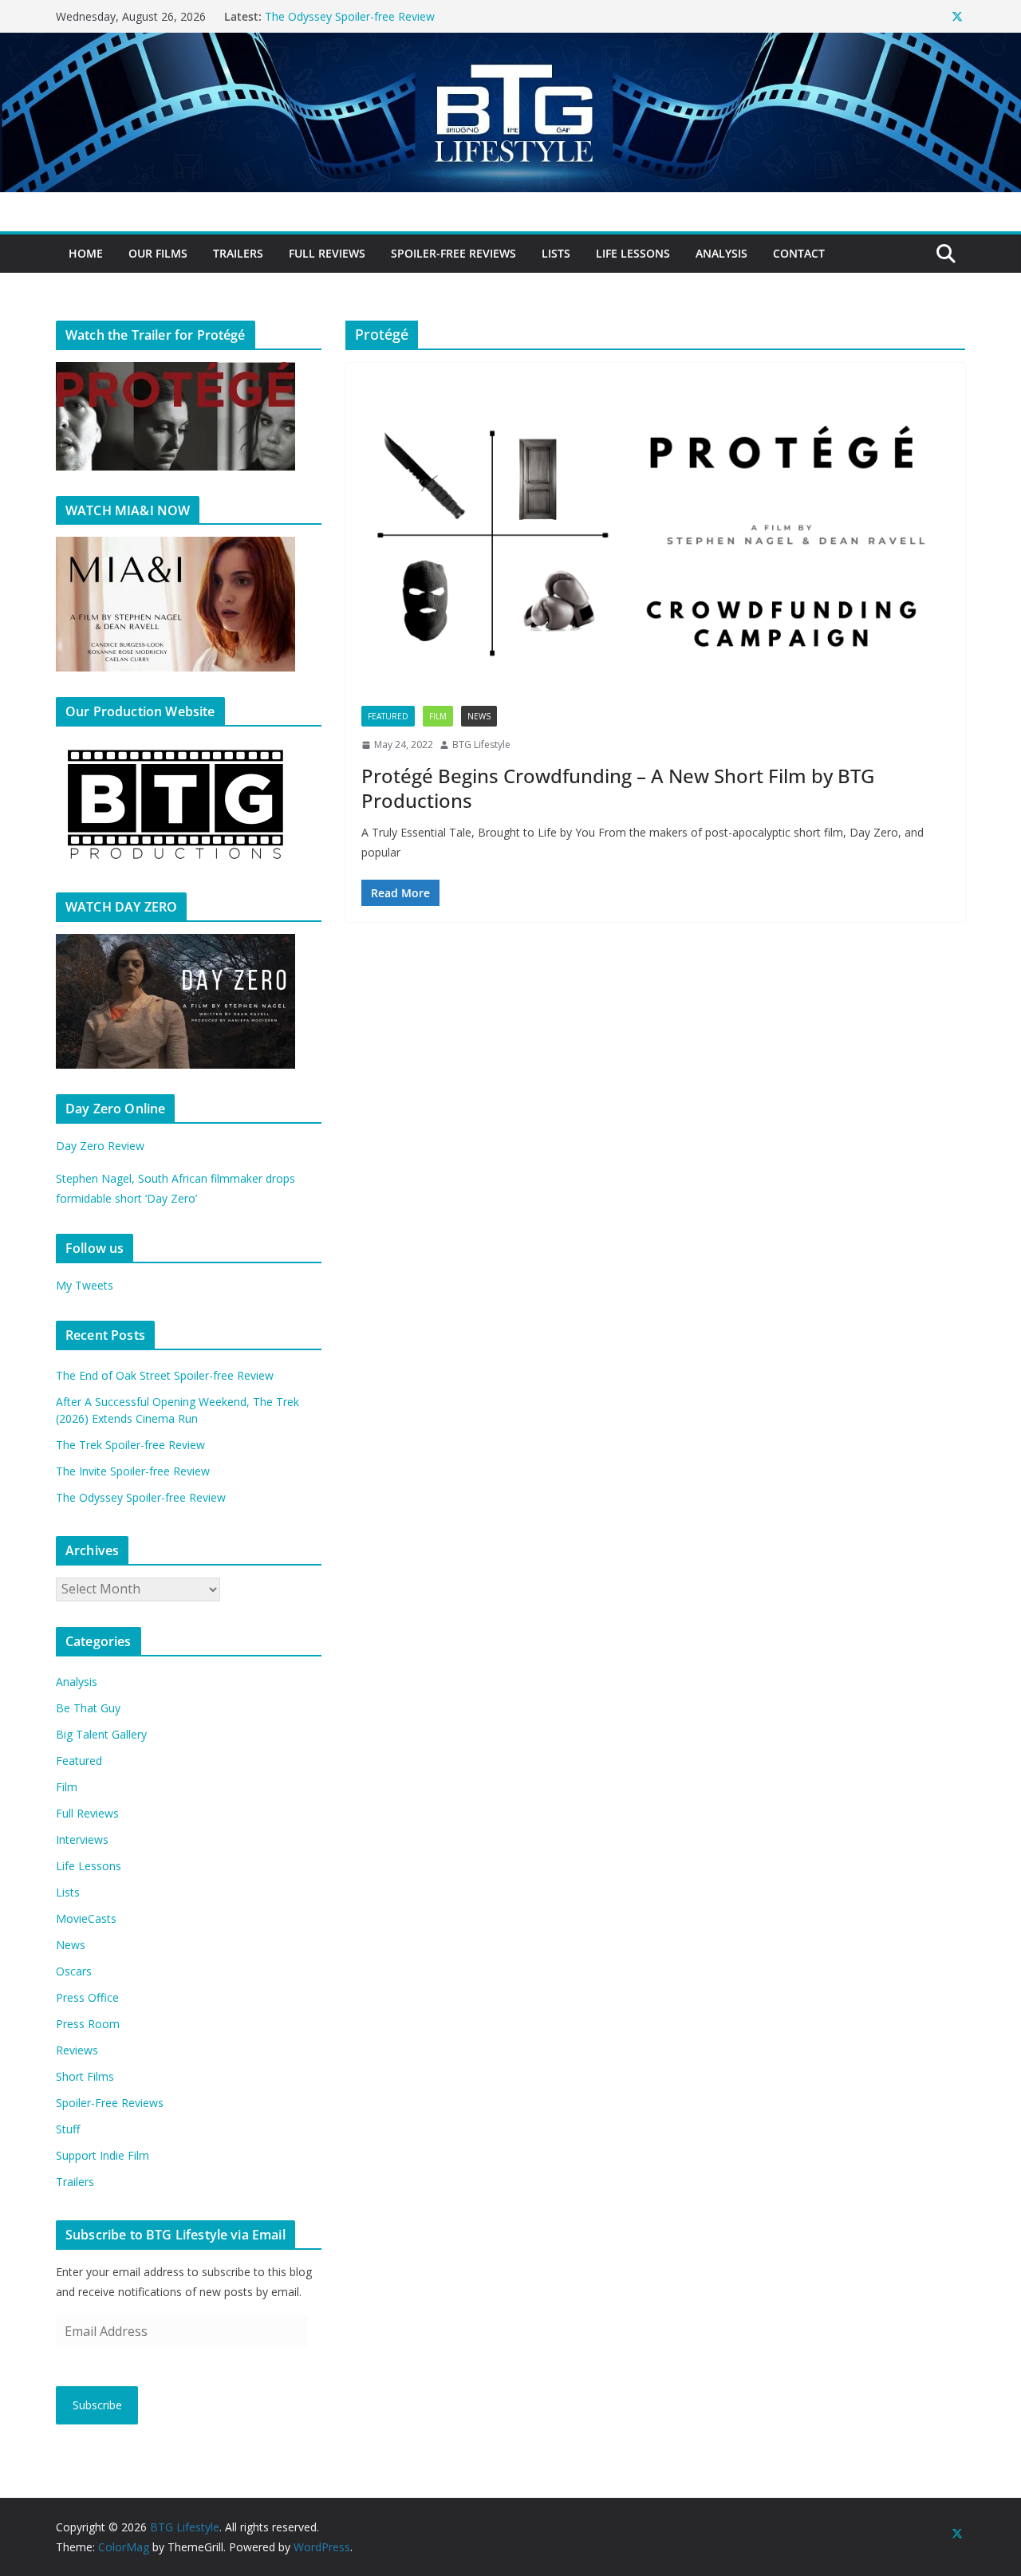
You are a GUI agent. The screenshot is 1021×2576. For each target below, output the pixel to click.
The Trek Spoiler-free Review (130, 1445)
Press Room (88, 2024)
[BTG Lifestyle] (510, 44)
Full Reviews (327, 253)
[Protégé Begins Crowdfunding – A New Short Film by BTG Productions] (655, 542)
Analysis (721, 253)
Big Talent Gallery (101, 1734)
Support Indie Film (102, 2155)
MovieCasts (86, 1918)
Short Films (85, 2076)
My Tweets (85, 1285)
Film (438, 716)
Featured (388, 716)
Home (86, 253)
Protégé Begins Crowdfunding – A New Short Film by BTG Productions (618, 788)
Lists (556, 253)
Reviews (77, 2050)
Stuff (68, 2129)
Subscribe (97, 2405)
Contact (799, 253)
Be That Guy (88, 1708)
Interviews (82, 1839)
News (479, 716)
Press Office (87, 1997)
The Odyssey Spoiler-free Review (141, 1497)
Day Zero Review (100, 1146)
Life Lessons (633, 253)
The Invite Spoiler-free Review (342, 16)
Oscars (74, 1971)
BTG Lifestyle (481, 744)
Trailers (238, 253)
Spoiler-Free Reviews (453, 253)
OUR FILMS (158, 253)
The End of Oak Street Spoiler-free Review (165, 1375)
